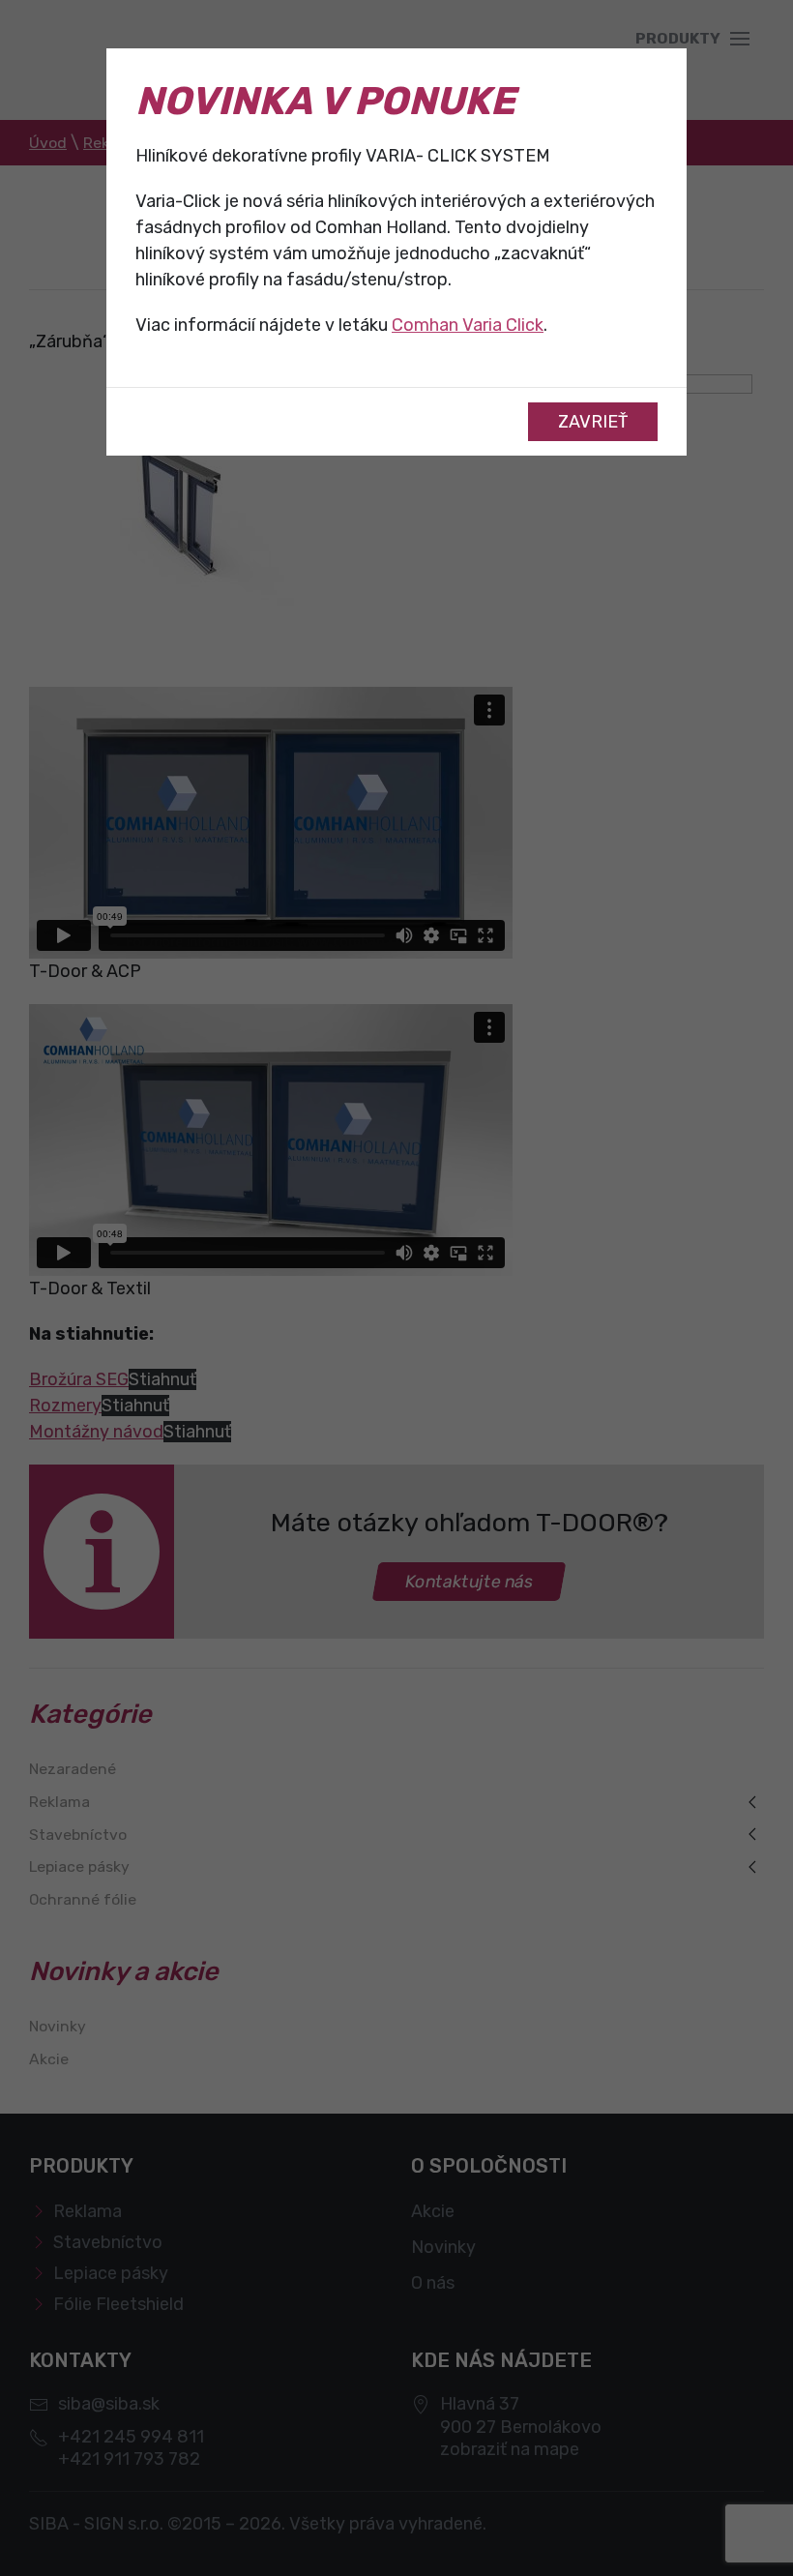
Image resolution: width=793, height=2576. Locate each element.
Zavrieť (593, 422)
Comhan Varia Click (468, 325)
